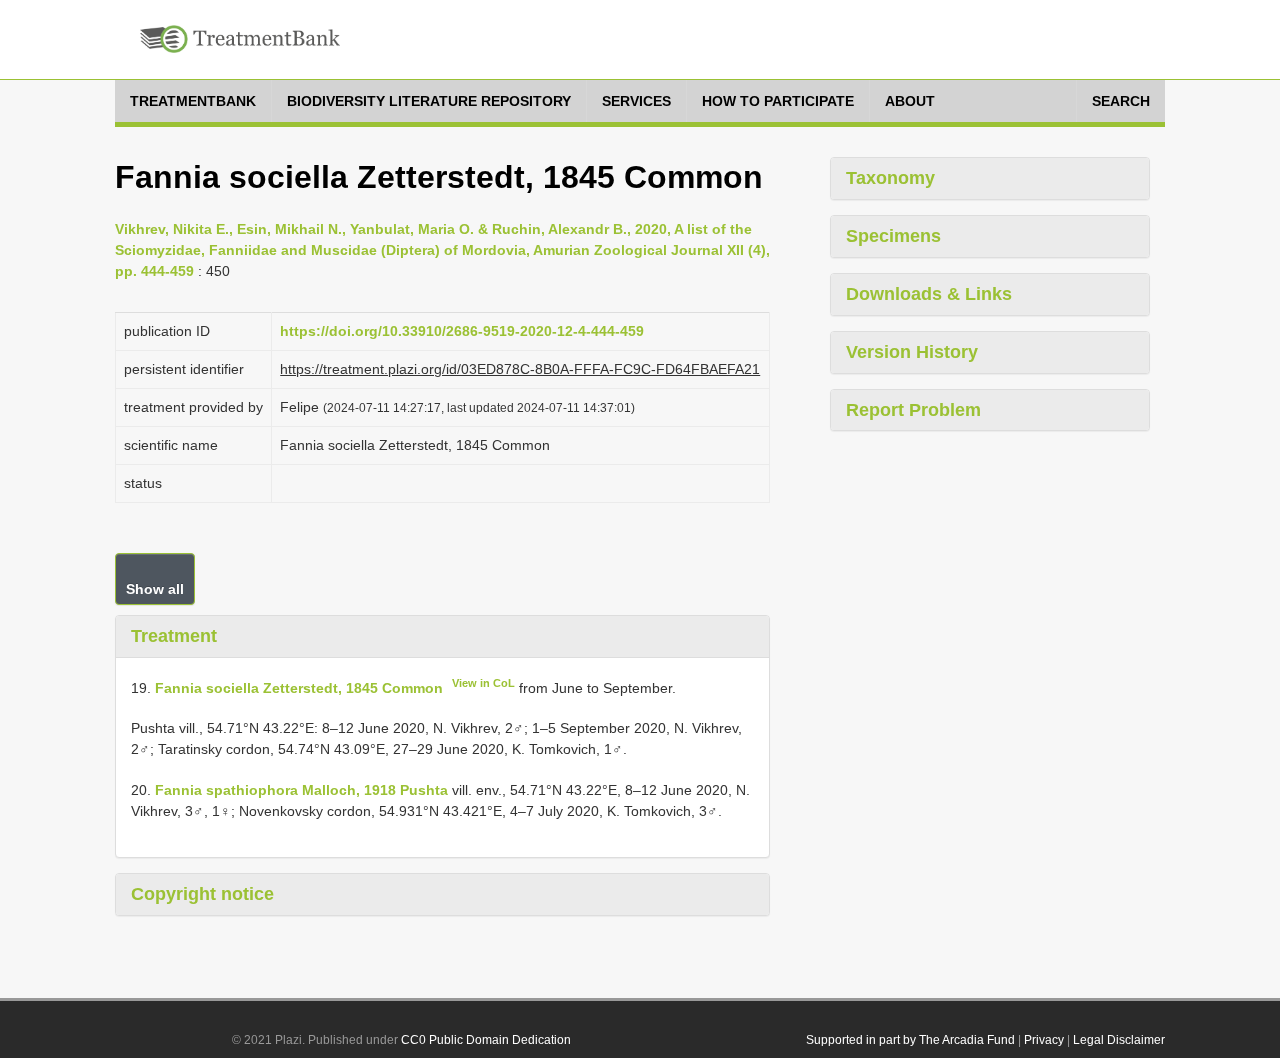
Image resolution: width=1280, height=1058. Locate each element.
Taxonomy (890, 178)
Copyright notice (202, 894)
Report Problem (913, 410)
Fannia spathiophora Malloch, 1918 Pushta (301, 790)
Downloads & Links (929, 294)
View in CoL (483, 683)
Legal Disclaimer (1119, 1040)
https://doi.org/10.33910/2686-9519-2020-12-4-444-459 (462, 331)
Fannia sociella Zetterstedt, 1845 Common (299, 687)
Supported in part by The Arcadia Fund (910, 1040)
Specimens (893, 236)
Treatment (174, 636)
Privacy (1044, 1040)
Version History (912, 352)
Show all (155, 589)
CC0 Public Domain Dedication (486, 1040)
